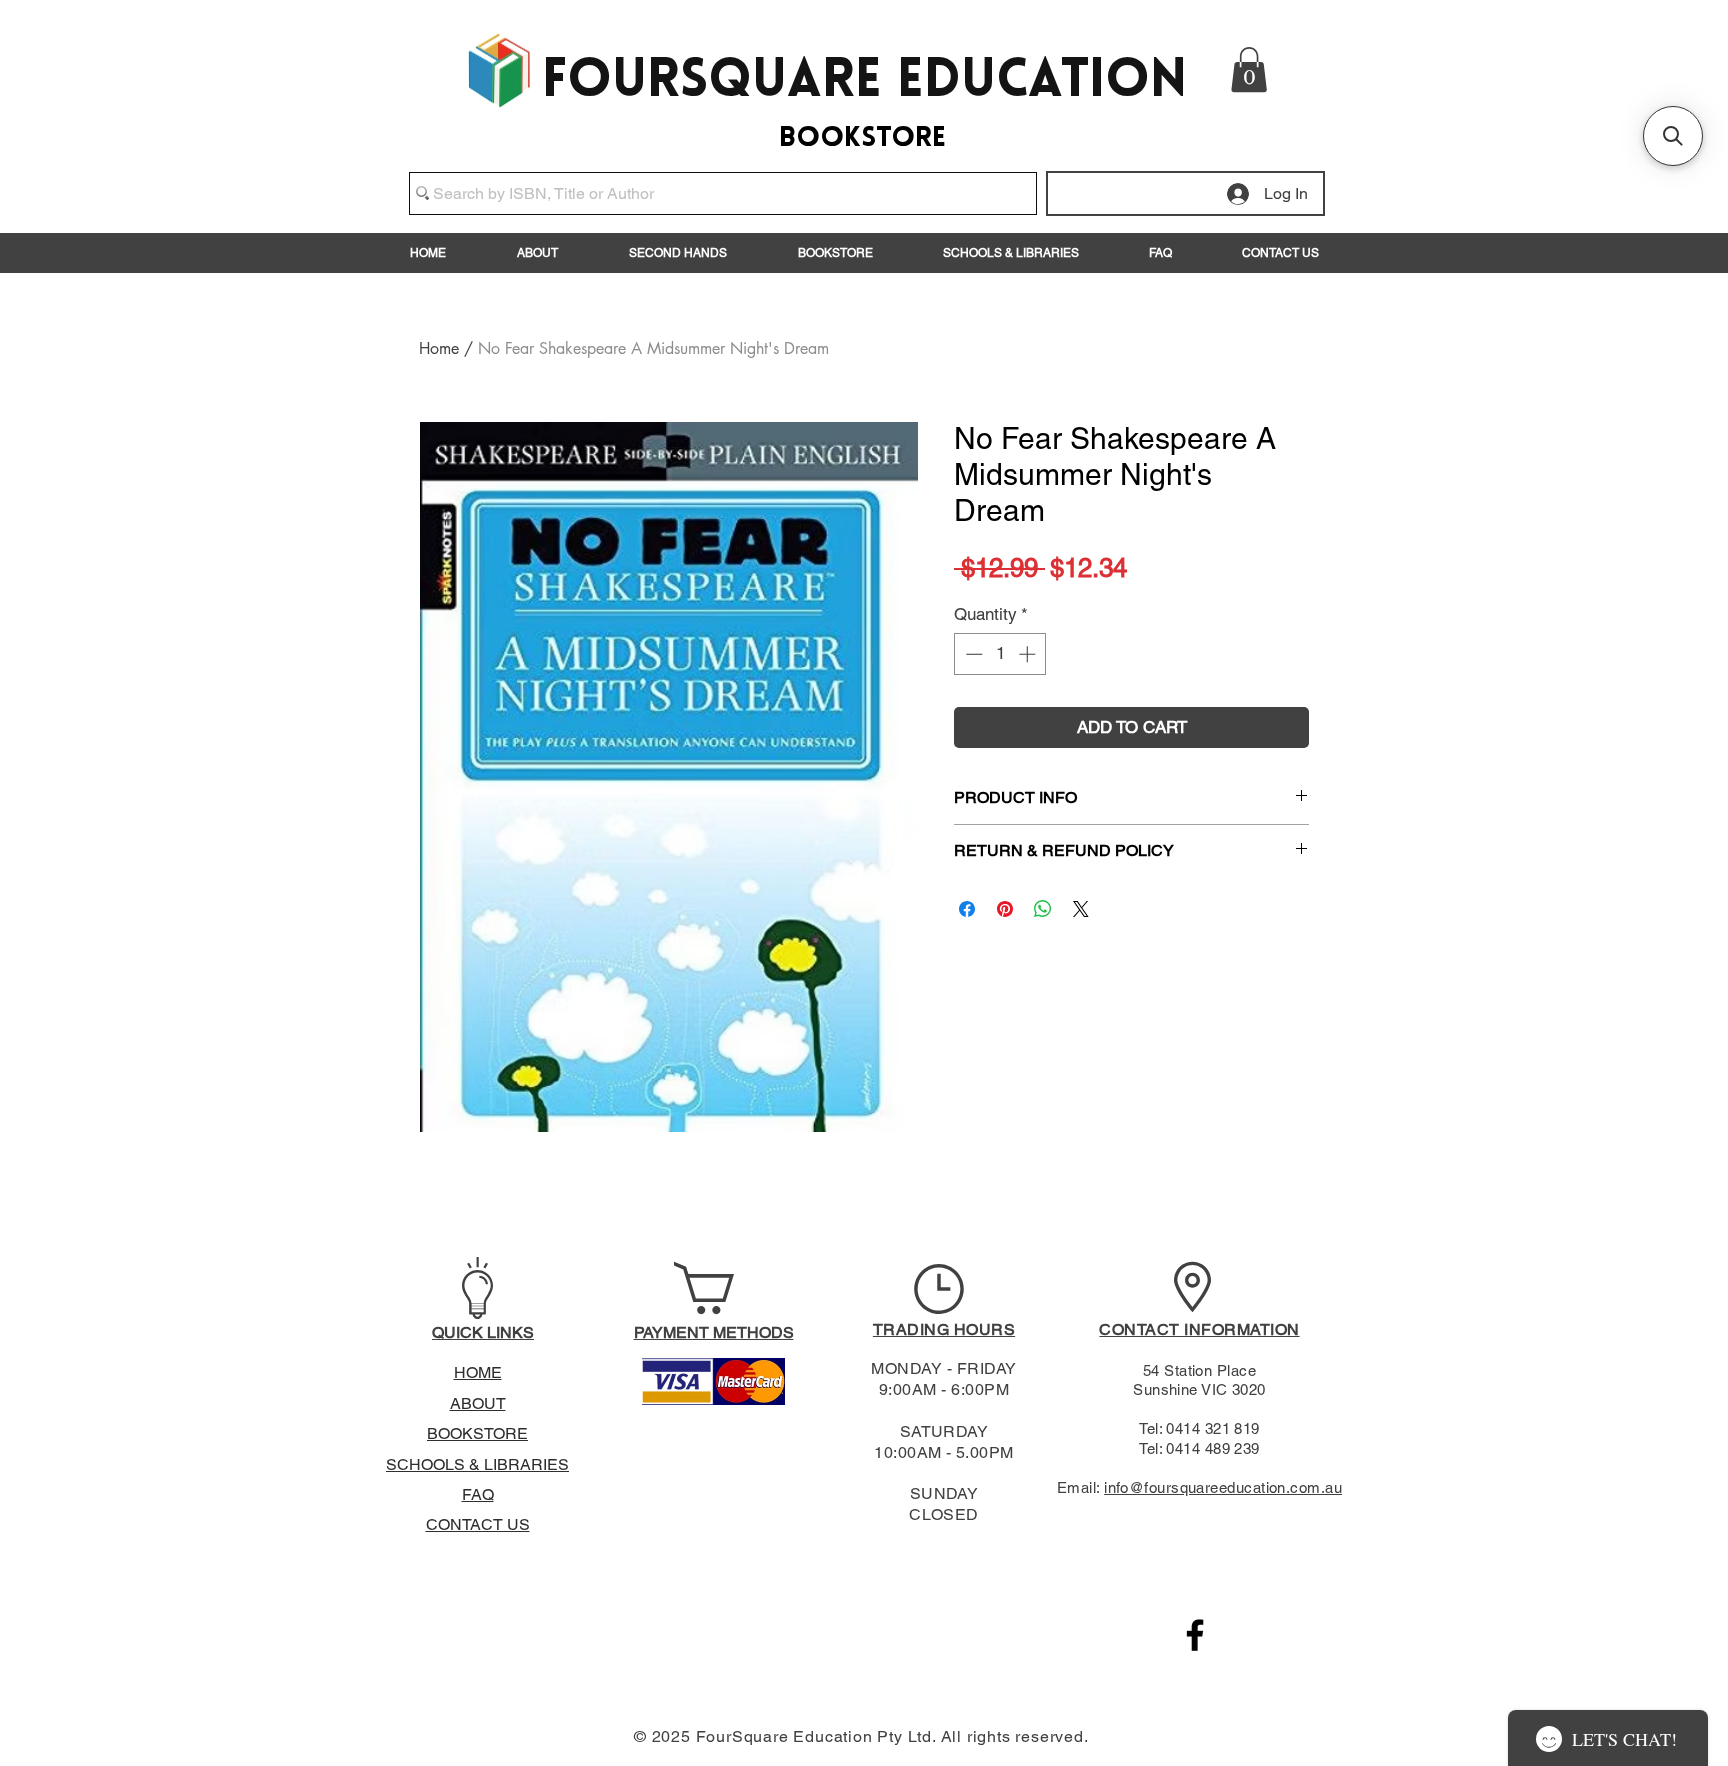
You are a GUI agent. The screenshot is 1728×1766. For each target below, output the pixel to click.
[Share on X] (1081, 909)
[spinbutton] (1000, 654)
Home (439, 348)
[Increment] (1029, 654)
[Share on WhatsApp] (1043, 909)
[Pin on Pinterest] (1005, 909)
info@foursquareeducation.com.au (1223, 1487)
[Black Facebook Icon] (1195, 1635)
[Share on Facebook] (967, 909)
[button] (1249, 69)
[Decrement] (972, 654)
